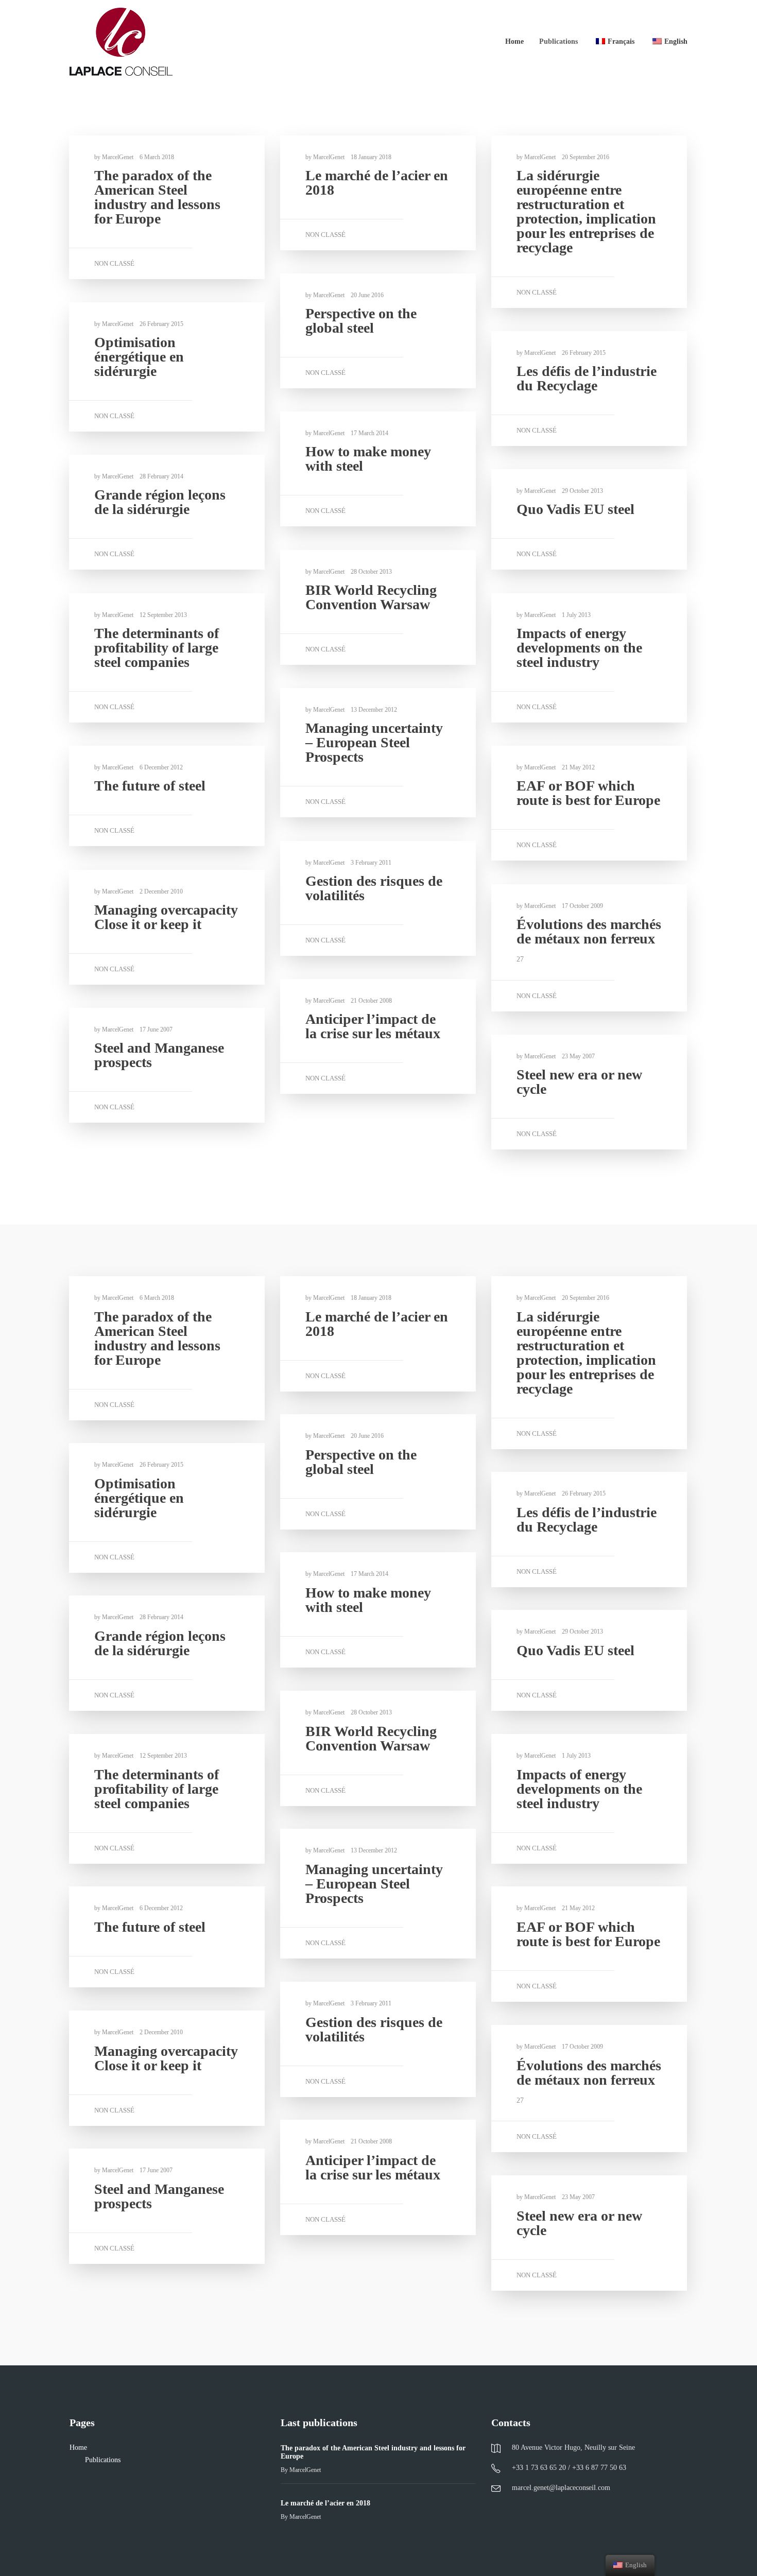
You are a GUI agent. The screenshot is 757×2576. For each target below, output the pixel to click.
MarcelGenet (118, 157)
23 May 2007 (578, 1056)
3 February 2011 (371, 863)
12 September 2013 (163, 615)
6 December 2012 (161, 767)
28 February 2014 (161, 476)
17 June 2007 (156, 1029)
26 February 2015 (161, 324)
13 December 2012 (374, 710)
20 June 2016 (367, 295)
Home (514, 41)
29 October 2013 (582, 491)
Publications (558, 41)
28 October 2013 (371, 572)
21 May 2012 (578, 767)
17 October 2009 (582, 906)
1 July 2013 (576, 615)
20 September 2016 (586, 157)
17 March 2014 (369, 433)
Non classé (114, 263)
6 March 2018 (157, 157)
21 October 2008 (371, 1001)
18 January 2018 (371, 157)
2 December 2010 (161, 891)
